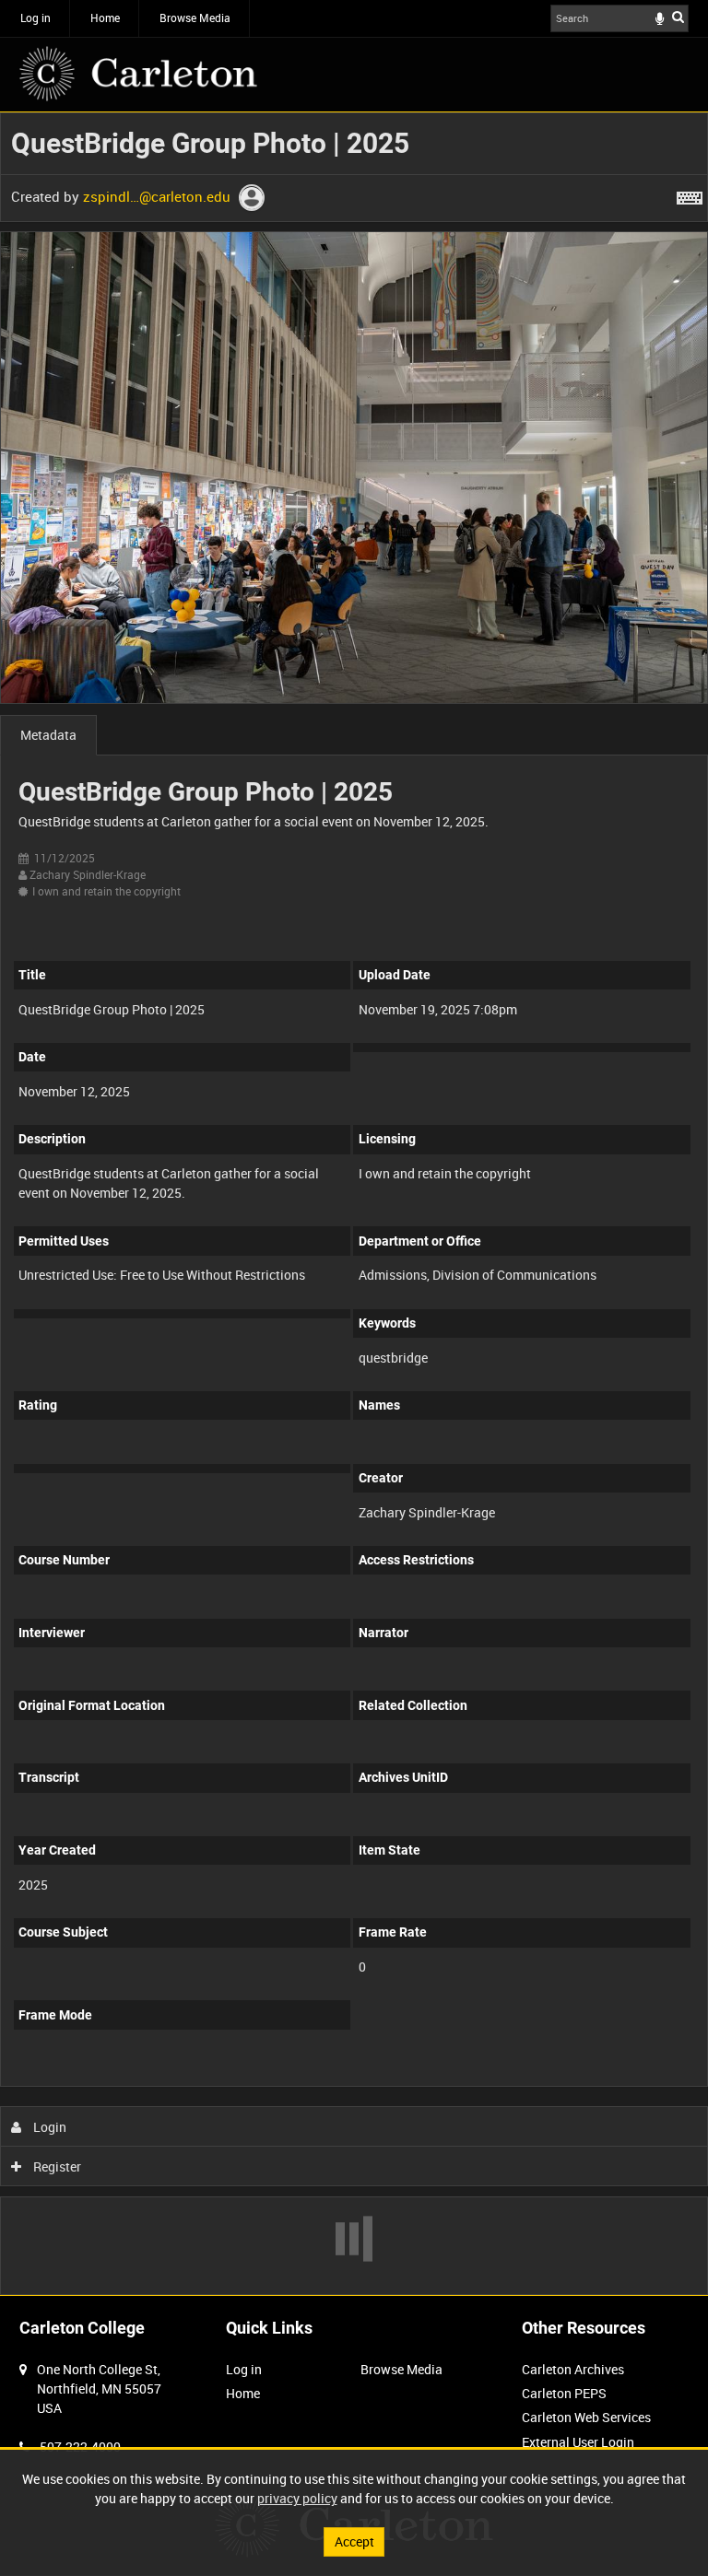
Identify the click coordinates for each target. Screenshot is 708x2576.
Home (105, 18)
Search (678, 17)
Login (48, 2127)
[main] (354, 1204)
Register (56, 2166)
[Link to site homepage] (138, 74)
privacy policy (297, 2498)
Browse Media (195, 18)
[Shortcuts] (690, 194)
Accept (354, 2541)
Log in (35, 18)
